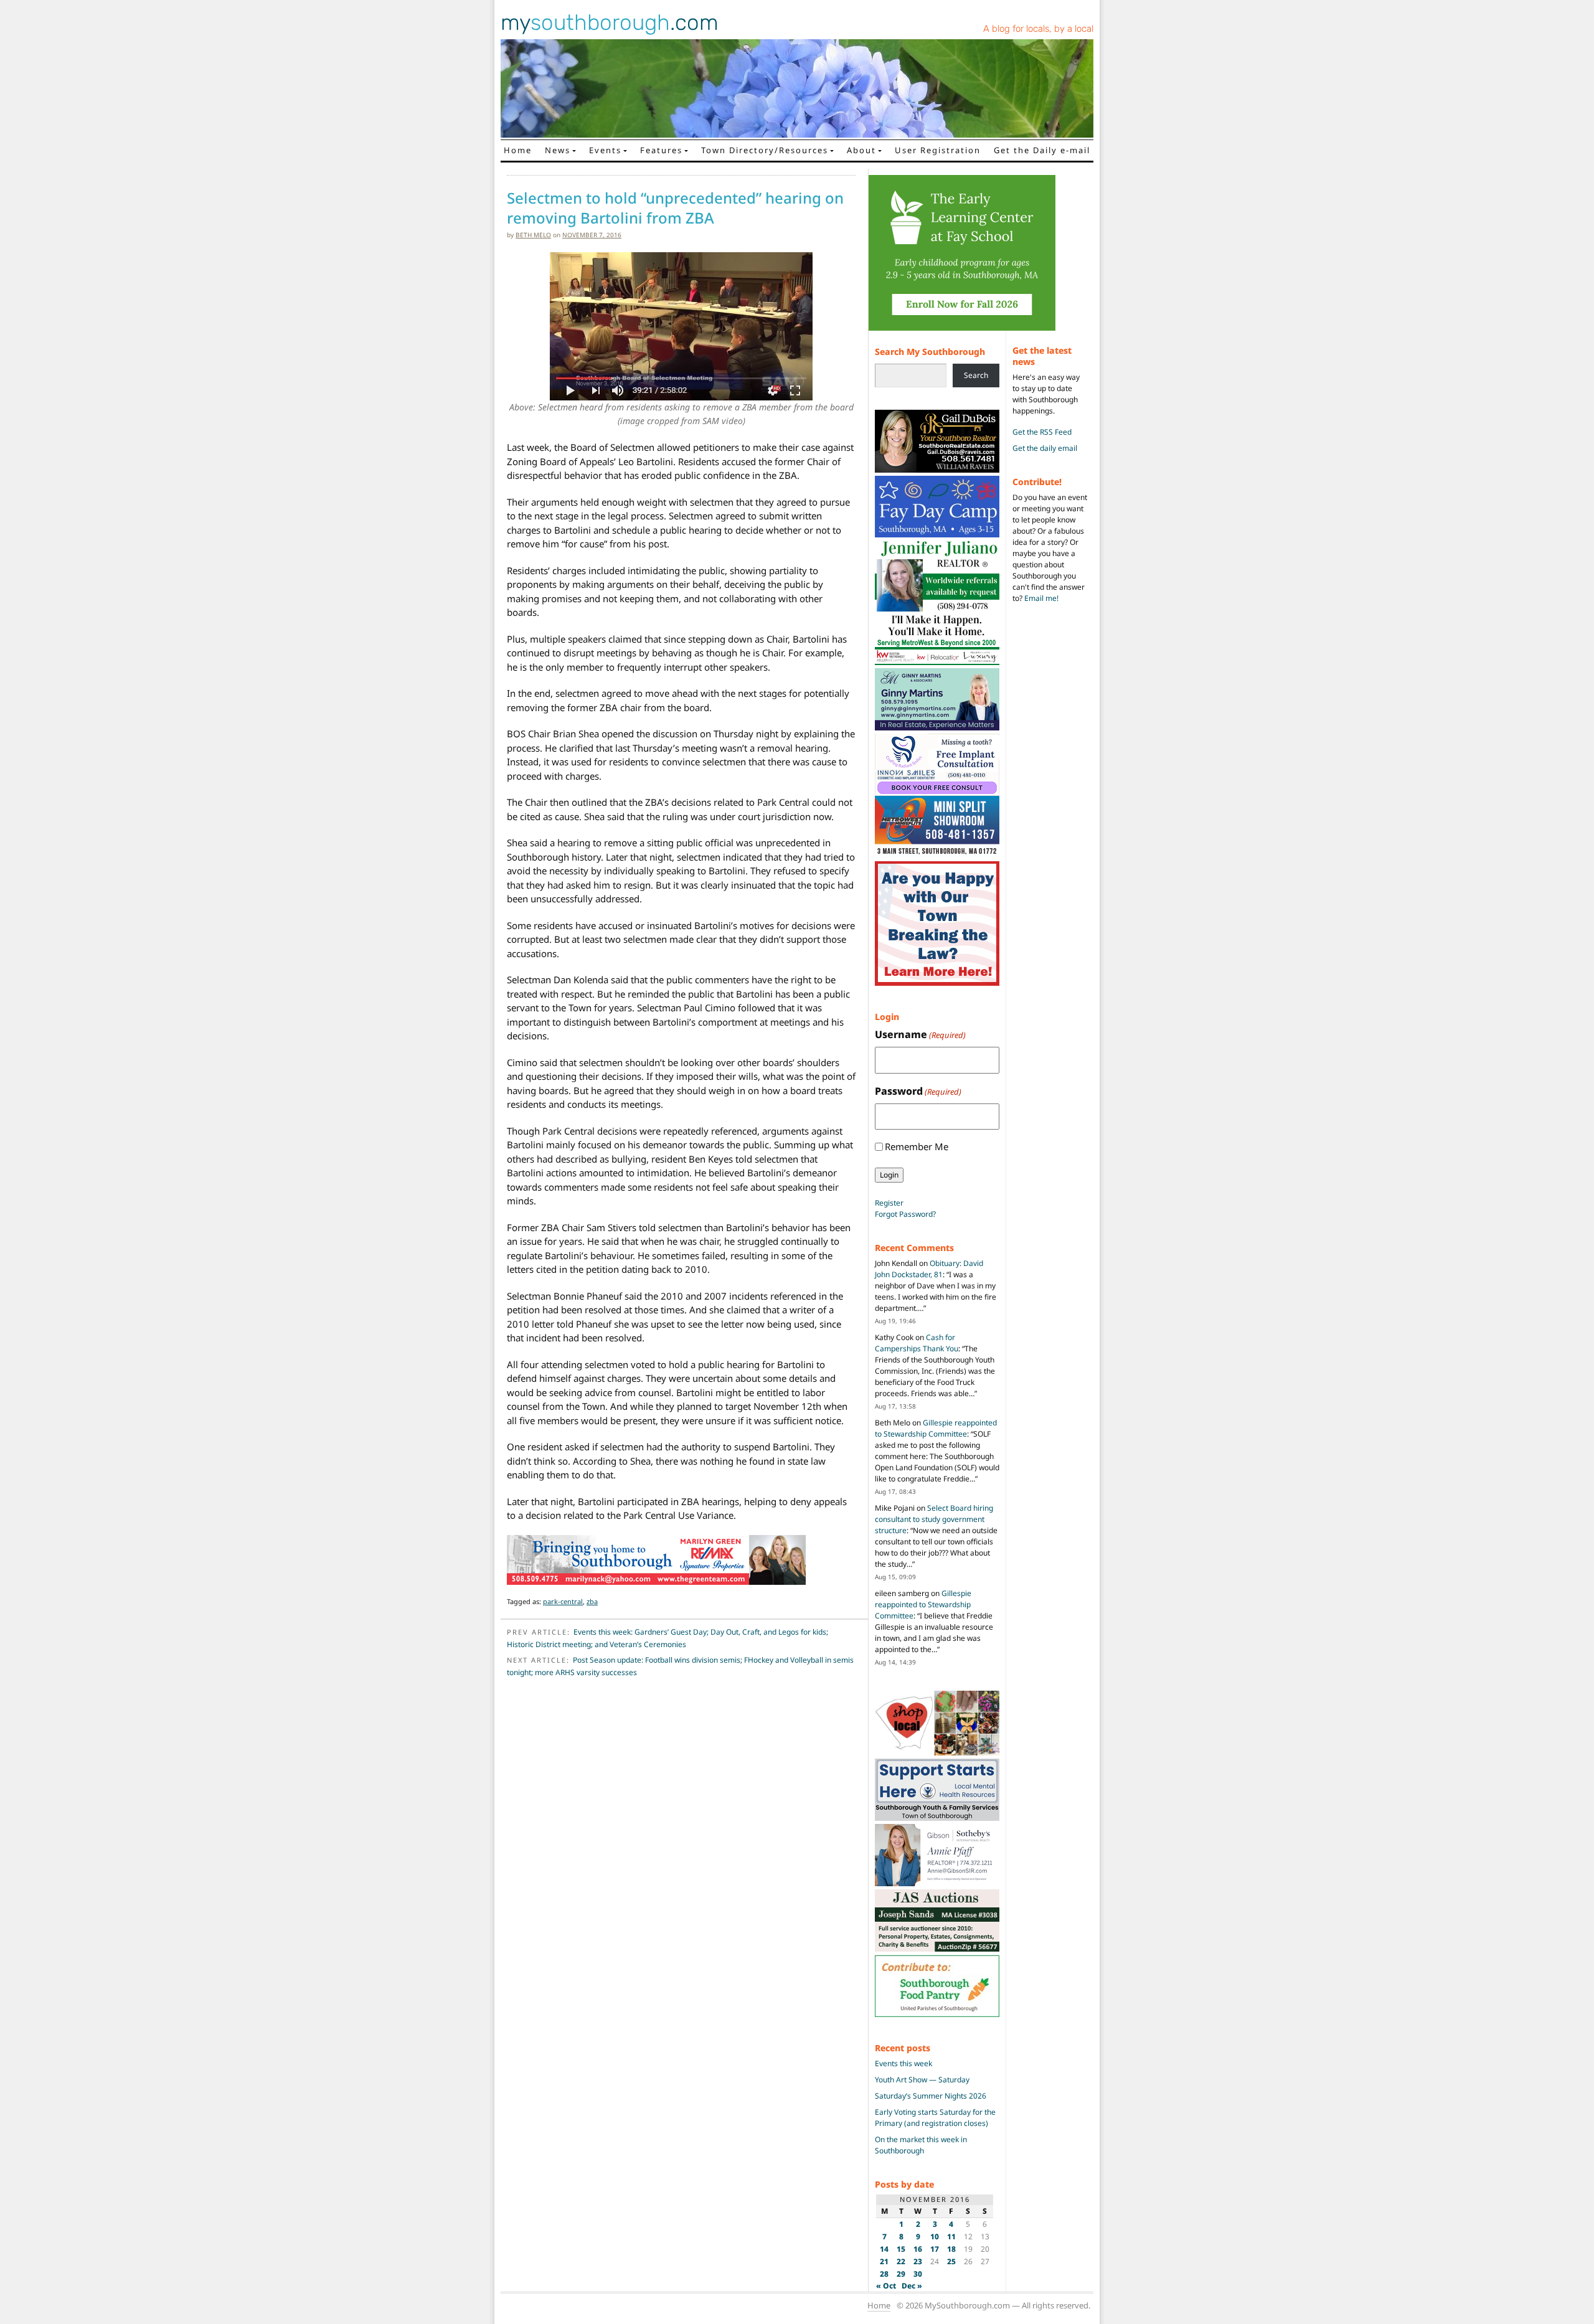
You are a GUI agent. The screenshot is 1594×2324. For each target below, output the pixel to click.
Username (920, 1034)
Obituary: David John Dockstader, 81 (929, 1269)
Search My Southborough (930, 352)
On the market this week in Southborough (921, 2145)
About (861, 150)
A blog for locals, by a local (1038, 29)
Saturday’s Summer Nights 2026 (931, 2096)
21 (884, 2261)
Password (918, 1091)
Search (976, 375)
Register (889, 1203)
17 (935, 2249)
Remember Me (917, 1146)
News (558, 150)
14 (884, 2249)
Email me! (1041, 598)
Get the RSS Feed (1042, 432)
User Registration (938, 150)
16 (918, 2249)
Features (661, 150)
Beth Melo (533, 235)
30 (918, 2274)
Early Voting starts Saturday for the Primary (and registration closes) (935, 2118)
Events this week (903, 2063)
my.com (610, 22)
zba (592, 1601)
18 (951, 2249)
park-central (563, 1601)
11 (951, 2237)
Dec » (912, 2286)
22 (901, 2261)
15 (901, 2249)
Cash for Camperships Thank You (917, 1343)
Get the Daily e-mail (1042, 150)
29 (901, 2274)
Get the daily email (1045, 448)
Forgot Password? (905, 1214)
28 (884, 2274)
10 (935, 2237)
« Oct (886, 2286)
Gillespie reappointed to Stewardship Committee (936, 1428)
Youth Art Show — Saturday (922, 2080)
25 (951, 2261)
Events (605, 150)
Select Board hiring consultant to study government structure (934, 1519)
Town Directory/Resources (765, 150)
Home (518, 150)
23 (918, 2261)
